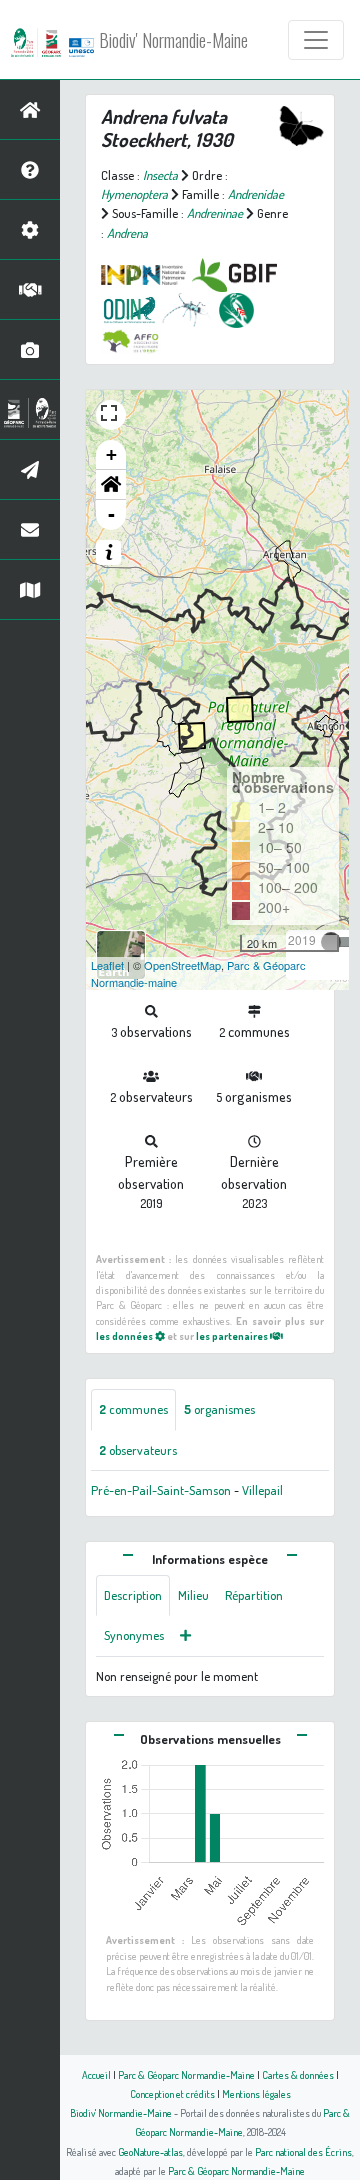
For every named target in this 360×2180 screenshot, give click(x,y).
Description (133, 1595)
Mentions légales (256, 2093)
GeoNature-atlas (150, 2151)
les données (125, 1335)
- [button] (111, 514)
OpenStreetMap (182, 965)
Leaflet (107, 965)
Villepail (262, 1490)
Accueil (96, 2074)
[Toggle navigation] (316, 40)
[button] (111, 485)
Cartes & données (298, 2074)
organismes (219, 1409)
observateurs (138, 1450)
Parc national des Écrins (303, 2151)
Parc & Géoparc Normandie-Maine (186, 2074)
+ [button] (111, 454)
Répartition (254, 1595)
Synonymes (134, 1635)
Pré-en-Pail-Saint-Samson (161, 1490)
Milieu (193, 1595)
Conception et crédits (172, 2093)
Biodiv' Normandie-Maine (173, 40)
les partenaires (233, 1335)
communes (133, 1409)
